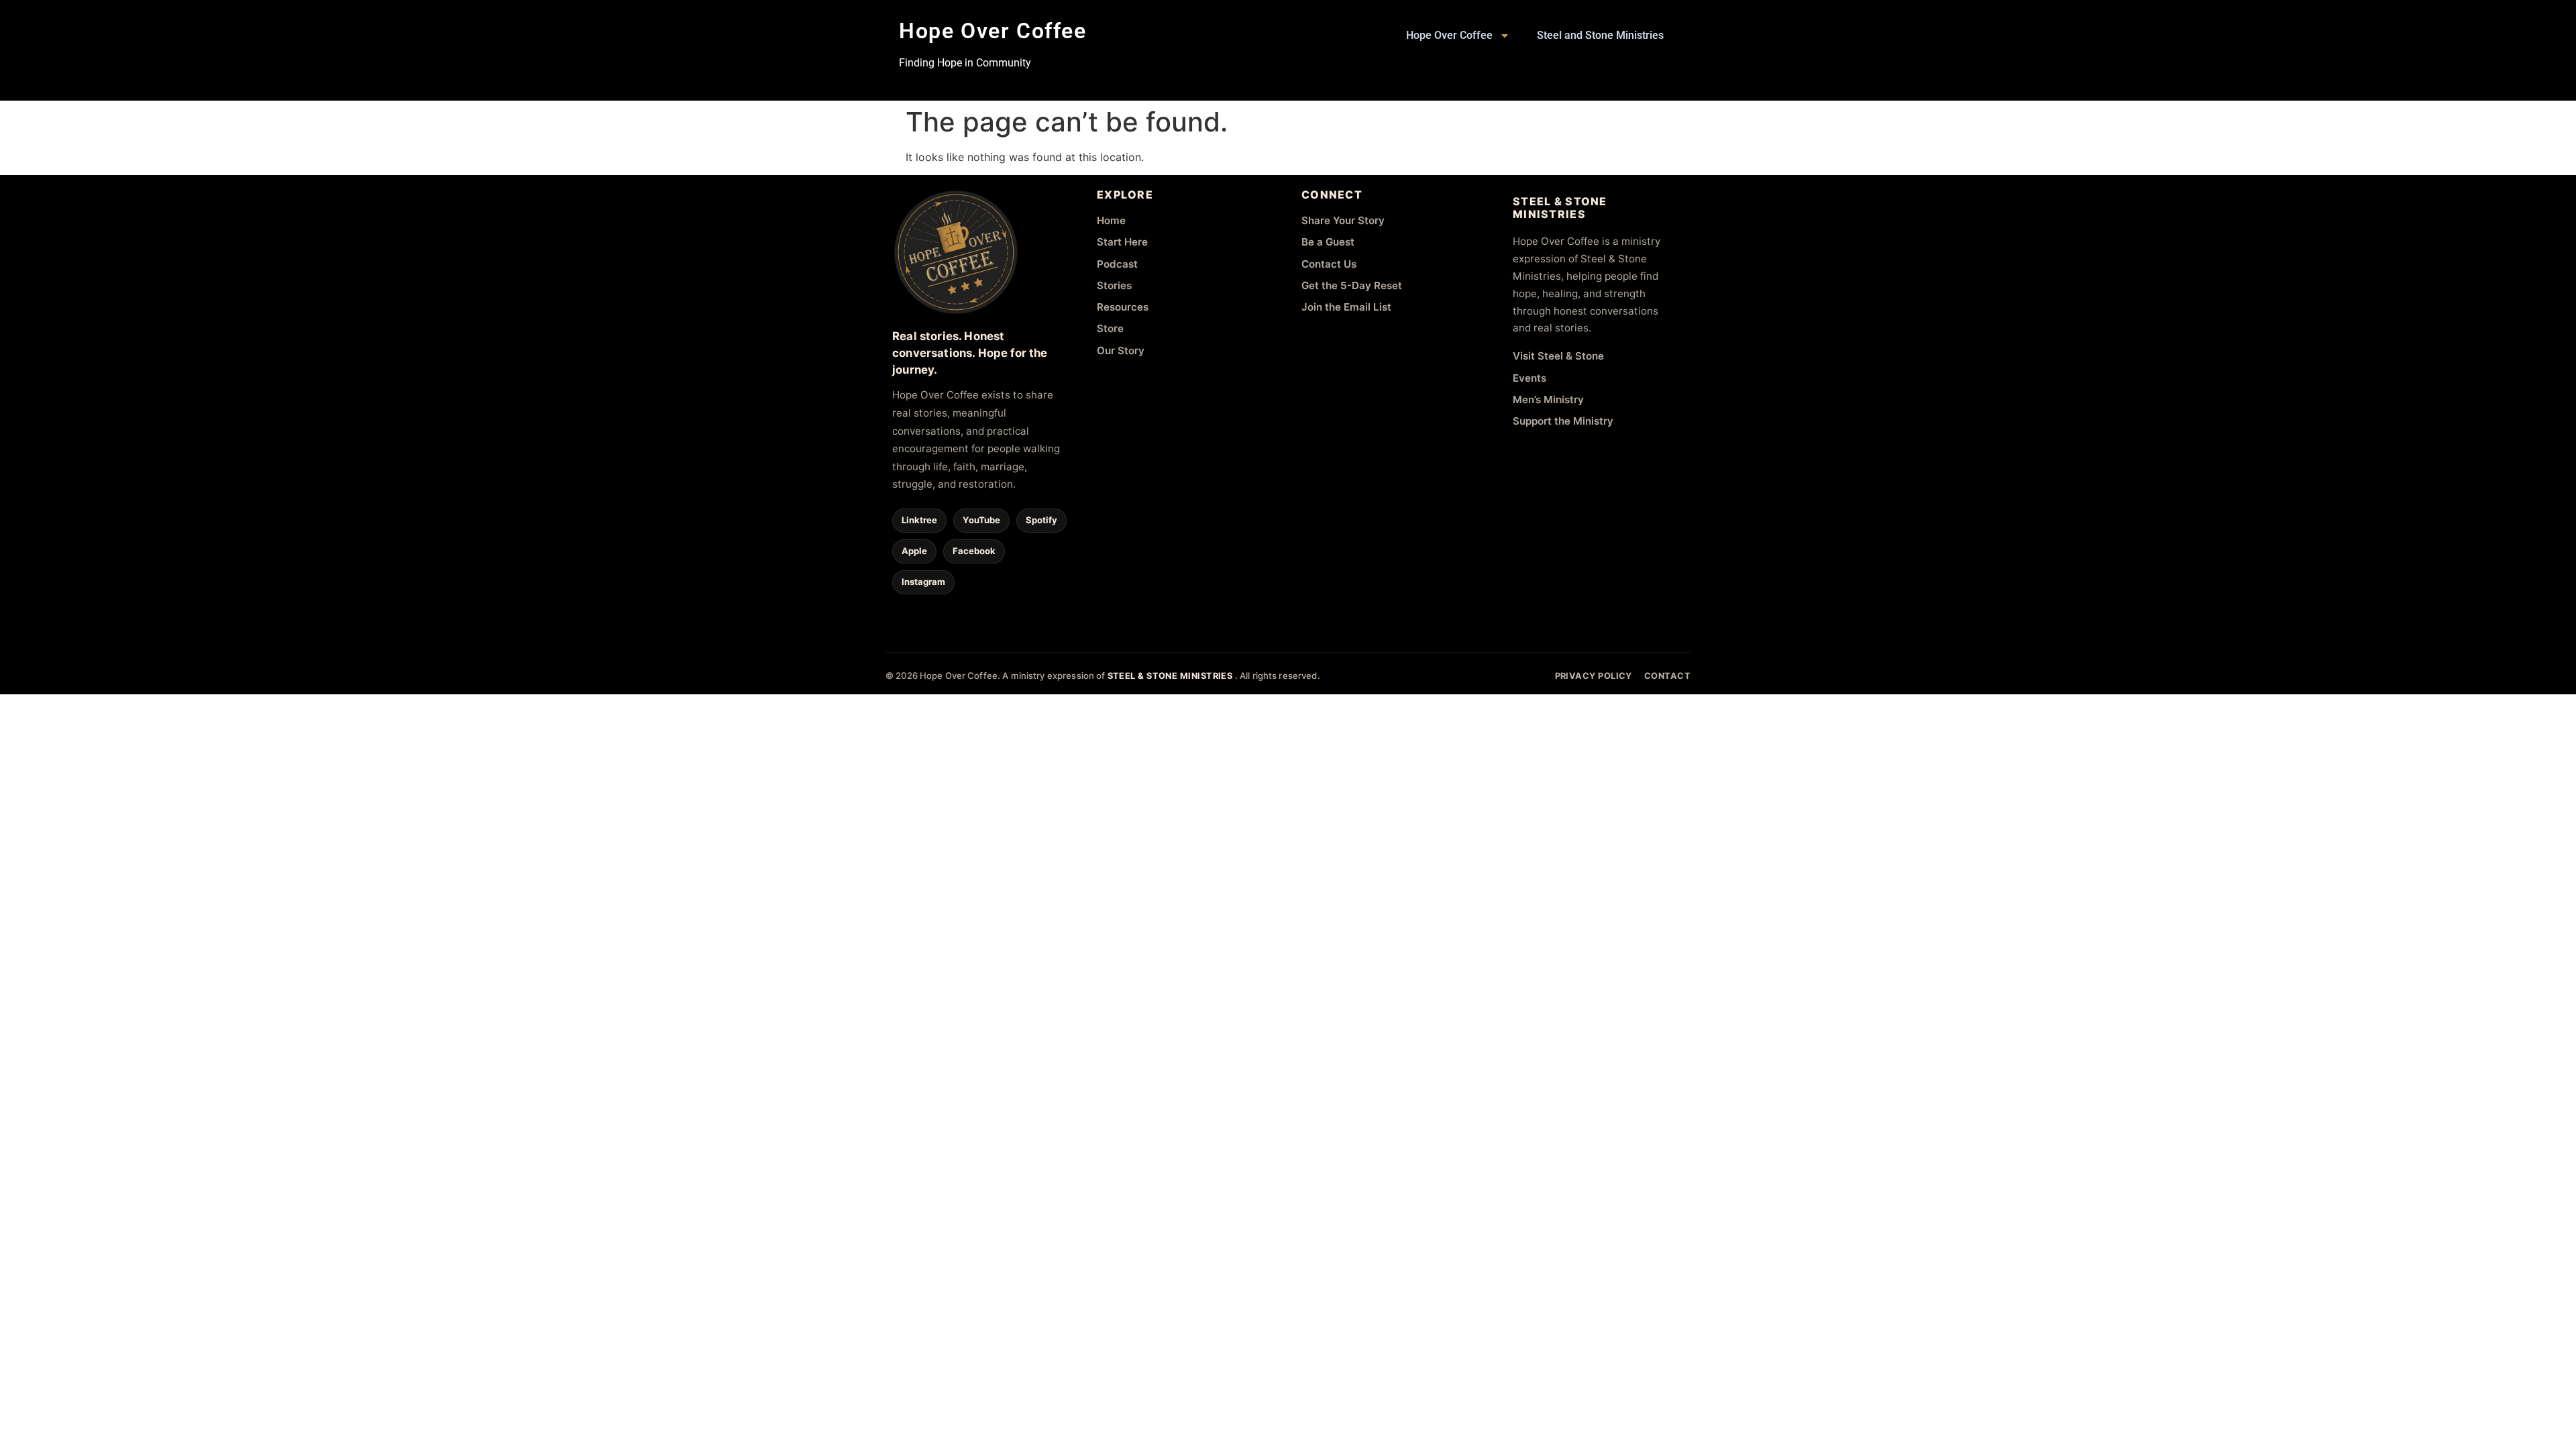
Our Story (1121, 351)
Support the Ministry (1563, 421)
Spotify (1041, 520)
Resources (1123, 307)
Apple (914, 551)
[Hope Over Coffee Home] (956, 252)
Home (1111, 220)
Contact (1667, 676)
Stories (1114, 285)
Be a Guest (1328, 242)
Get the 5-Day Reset (1352, 285)
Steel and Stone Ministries (1600, 35)
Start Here (1122, 242)
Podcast (1117, 264)
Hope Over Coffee (993, 31)
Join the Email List (1346, 307)
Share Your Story (1343, 220)
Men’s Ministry (1548, 399)
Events (1529, 378)
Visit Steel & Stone (1558, 356)
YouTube (981, 520)
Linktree (919, 520)
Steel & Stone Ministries (1171, 676)
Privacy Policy (1594, 676)
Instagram (923, 582)
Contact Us (1329, 264)
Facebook (974, 551)
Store (1110, 328)
